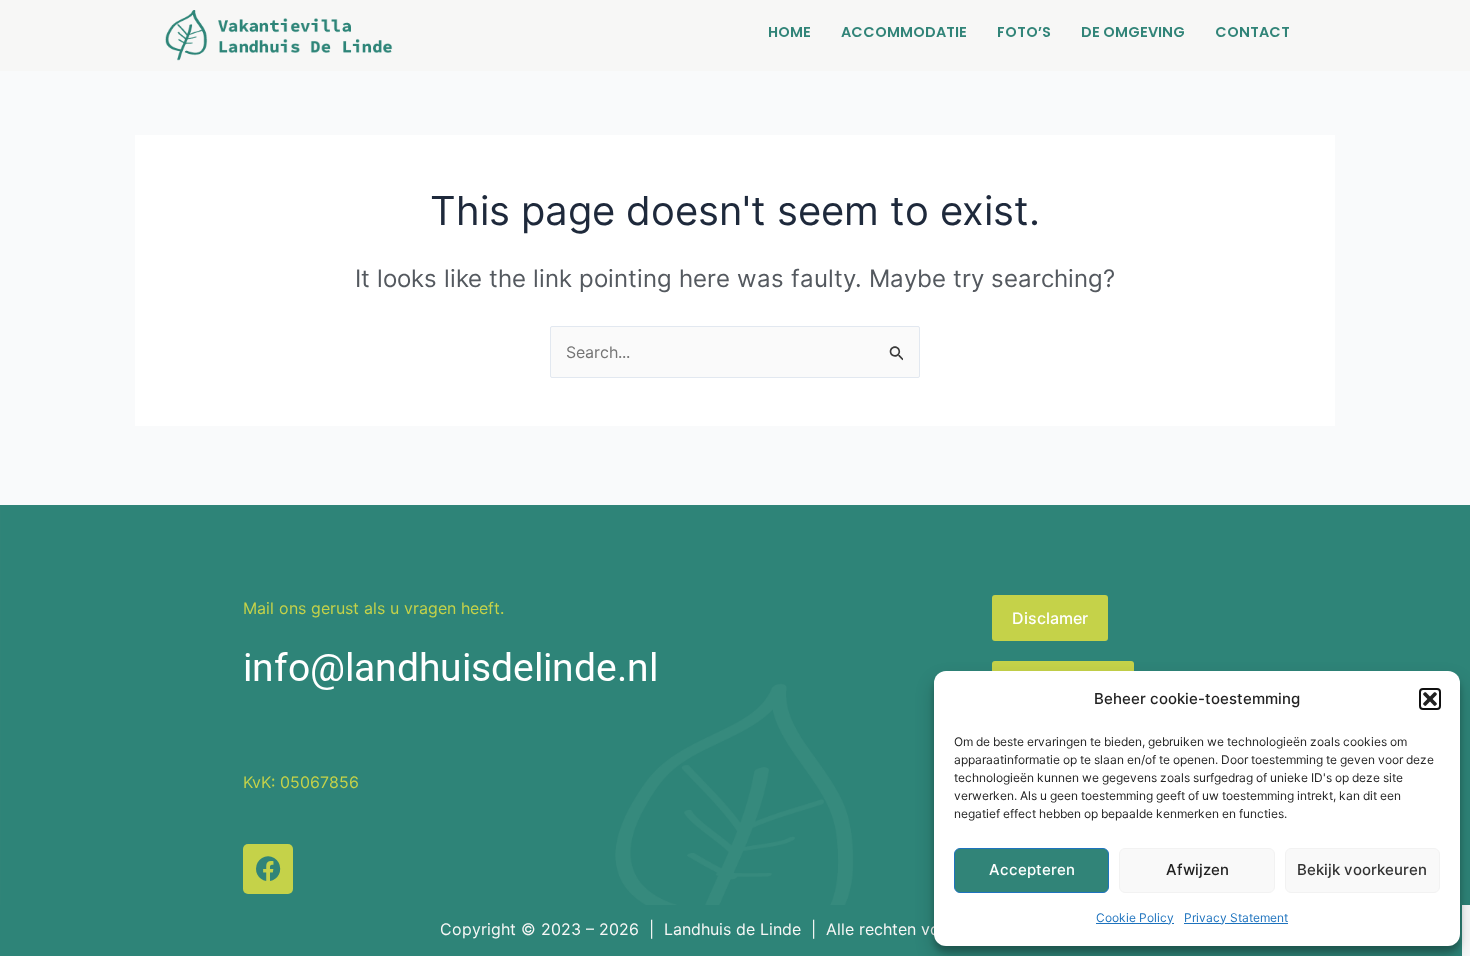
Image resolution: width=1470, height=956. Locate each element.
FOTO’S (1024, 32)
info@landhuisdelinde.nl (450, 668)
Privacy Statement (1236, 917)
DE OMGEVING (1133, 32)
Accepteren (1032, 869)
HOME (789, 32)
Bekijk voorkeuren (1362, 869)
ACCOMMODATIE (904, 32)
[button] (1430, 699)
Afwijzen (1197, 869)
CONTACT (1252, 32)
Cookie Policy (1135, 917)
